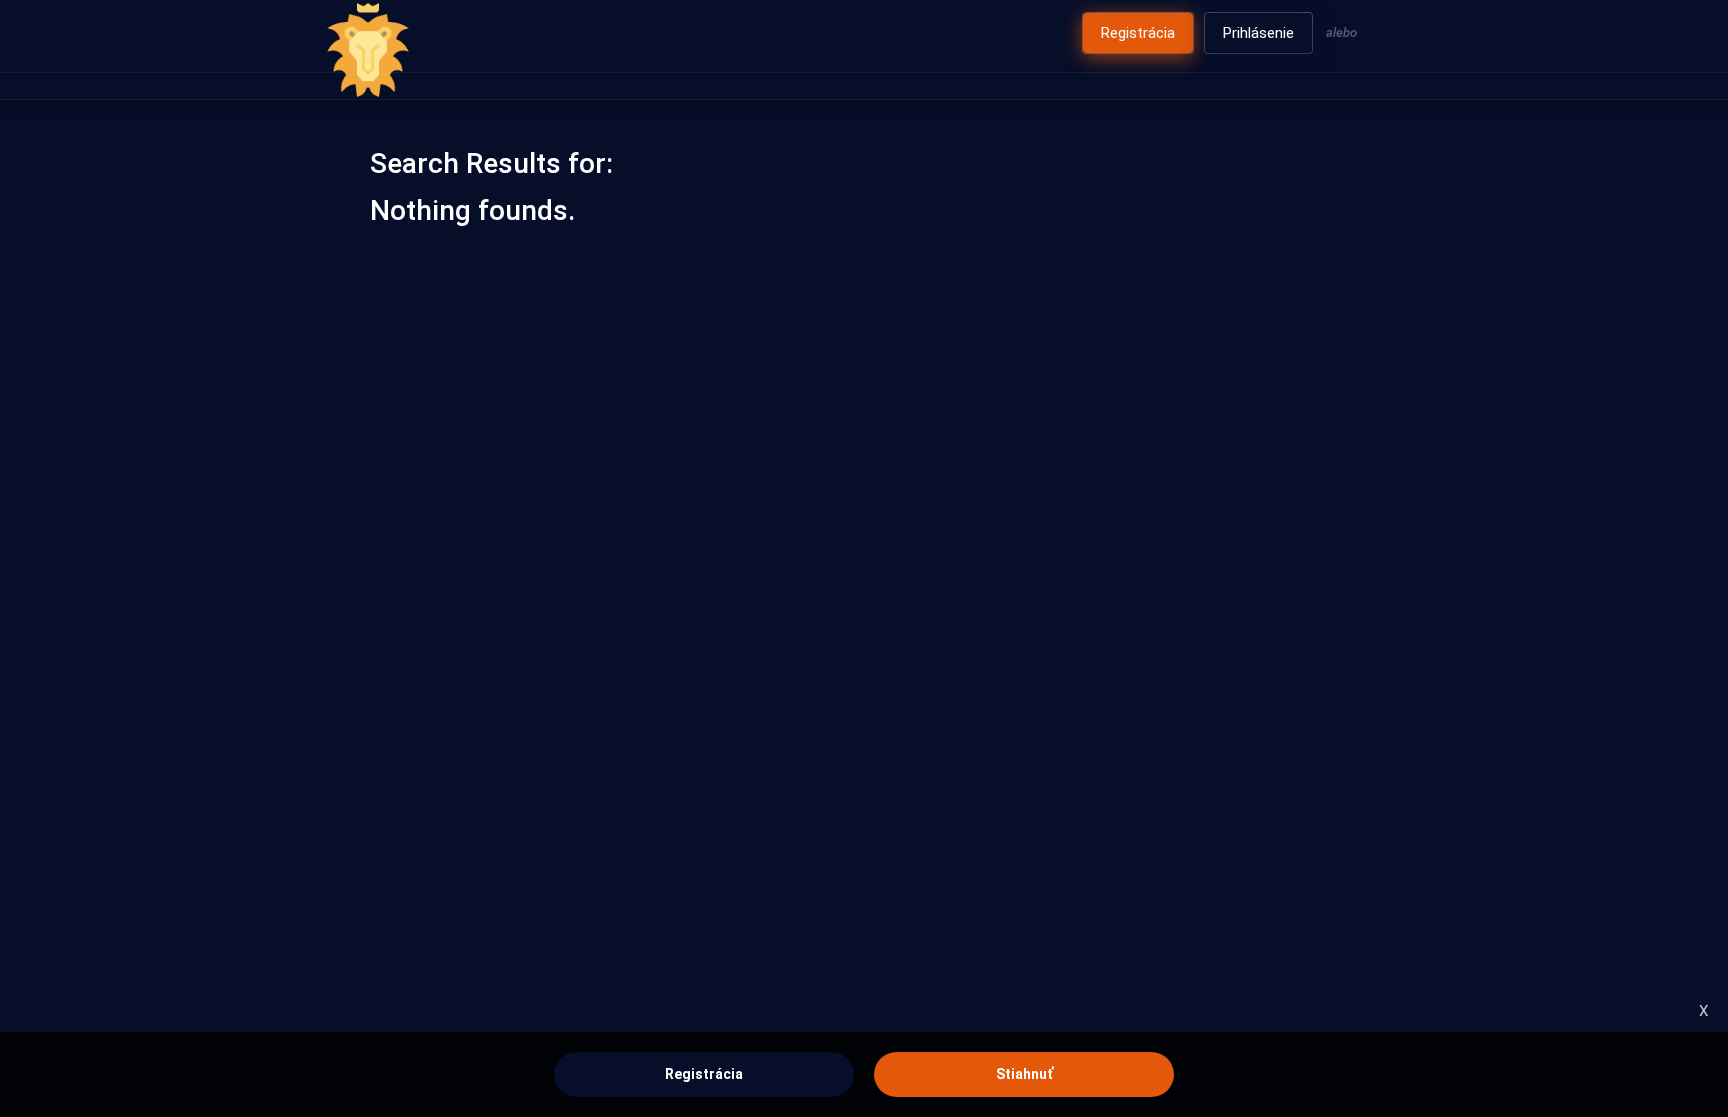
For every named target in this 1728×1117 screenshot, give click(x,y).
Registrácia (704, 1074)
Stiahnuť (1024, 1074)
